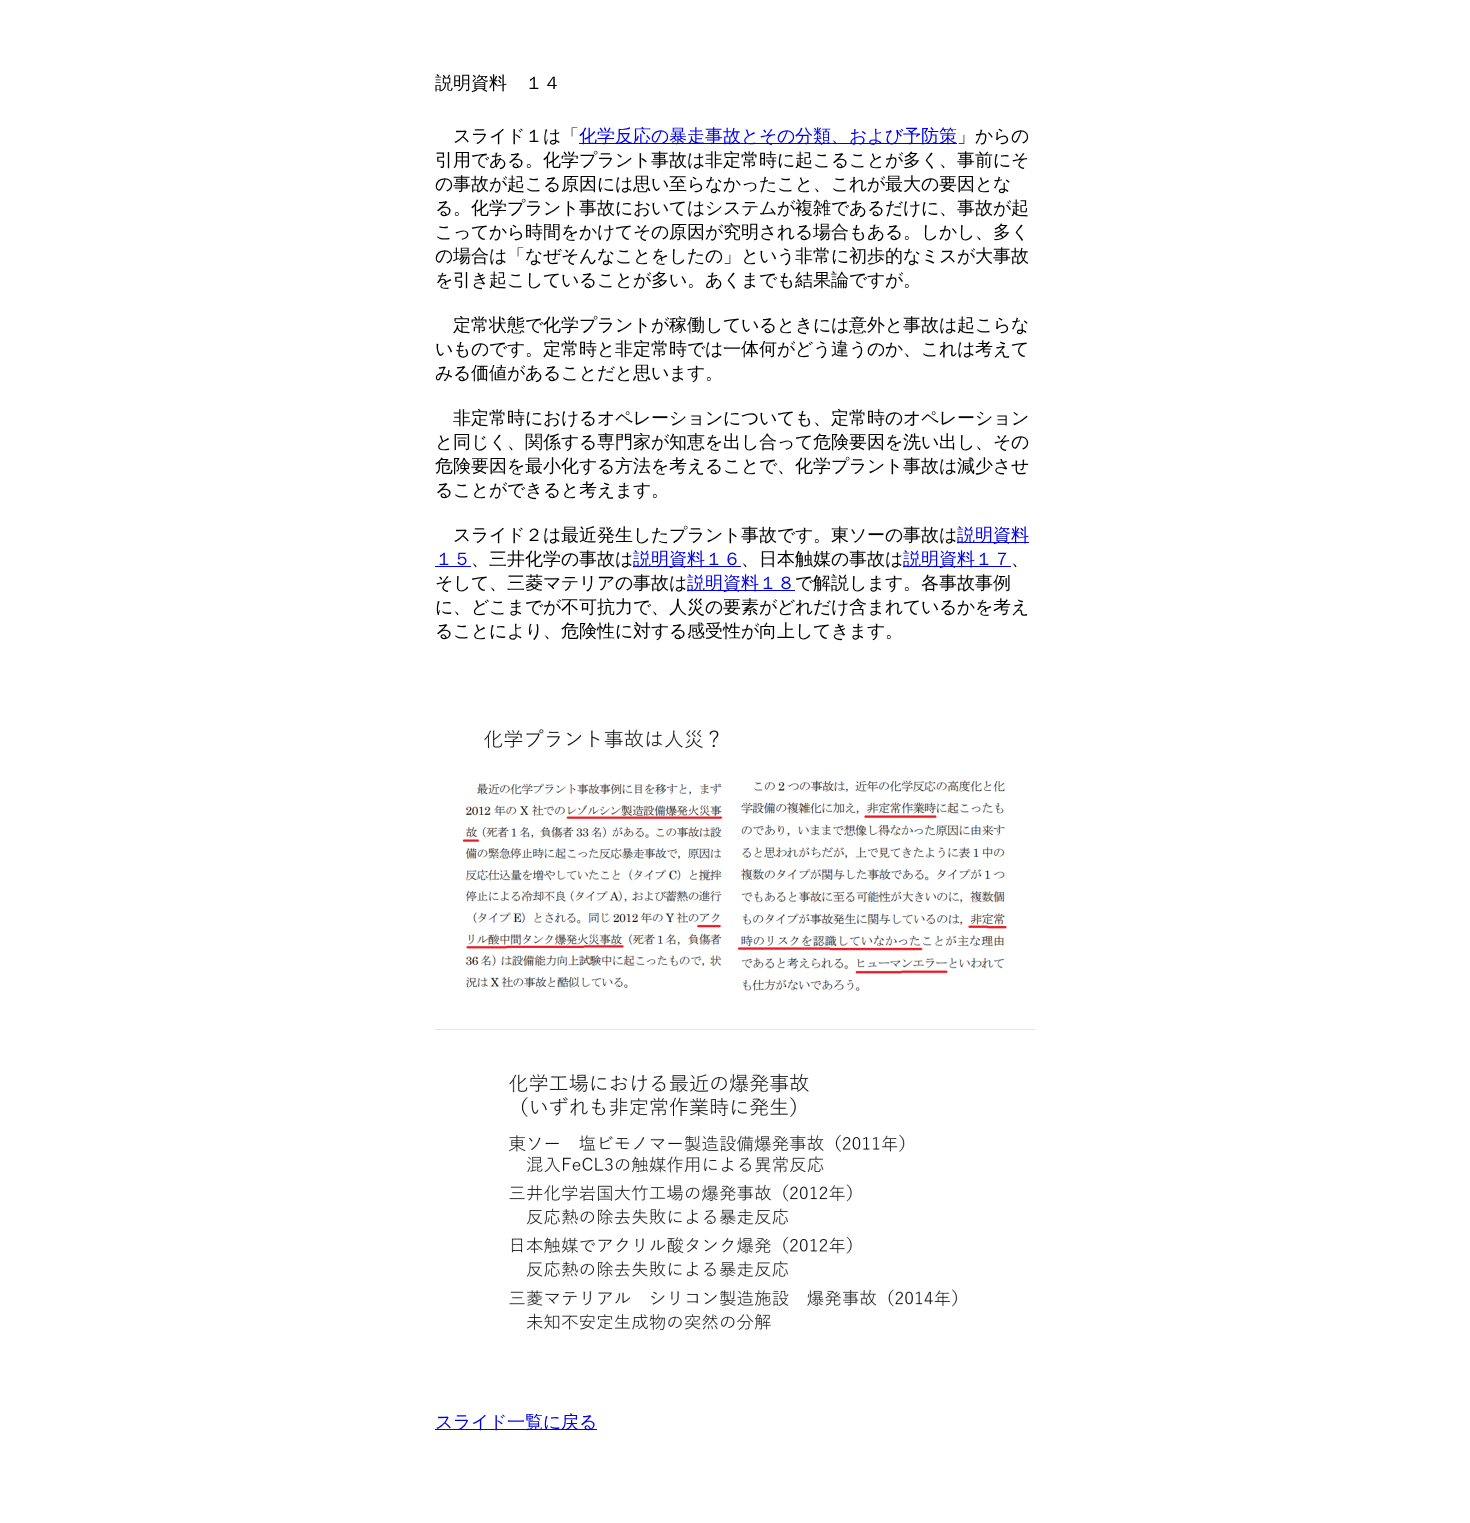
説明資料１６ (687, 559)
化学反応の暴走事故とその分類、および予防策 (768, 136)
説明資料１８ (741, 583)
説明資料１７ (957, 559)
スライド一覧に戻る (516, 1422)
